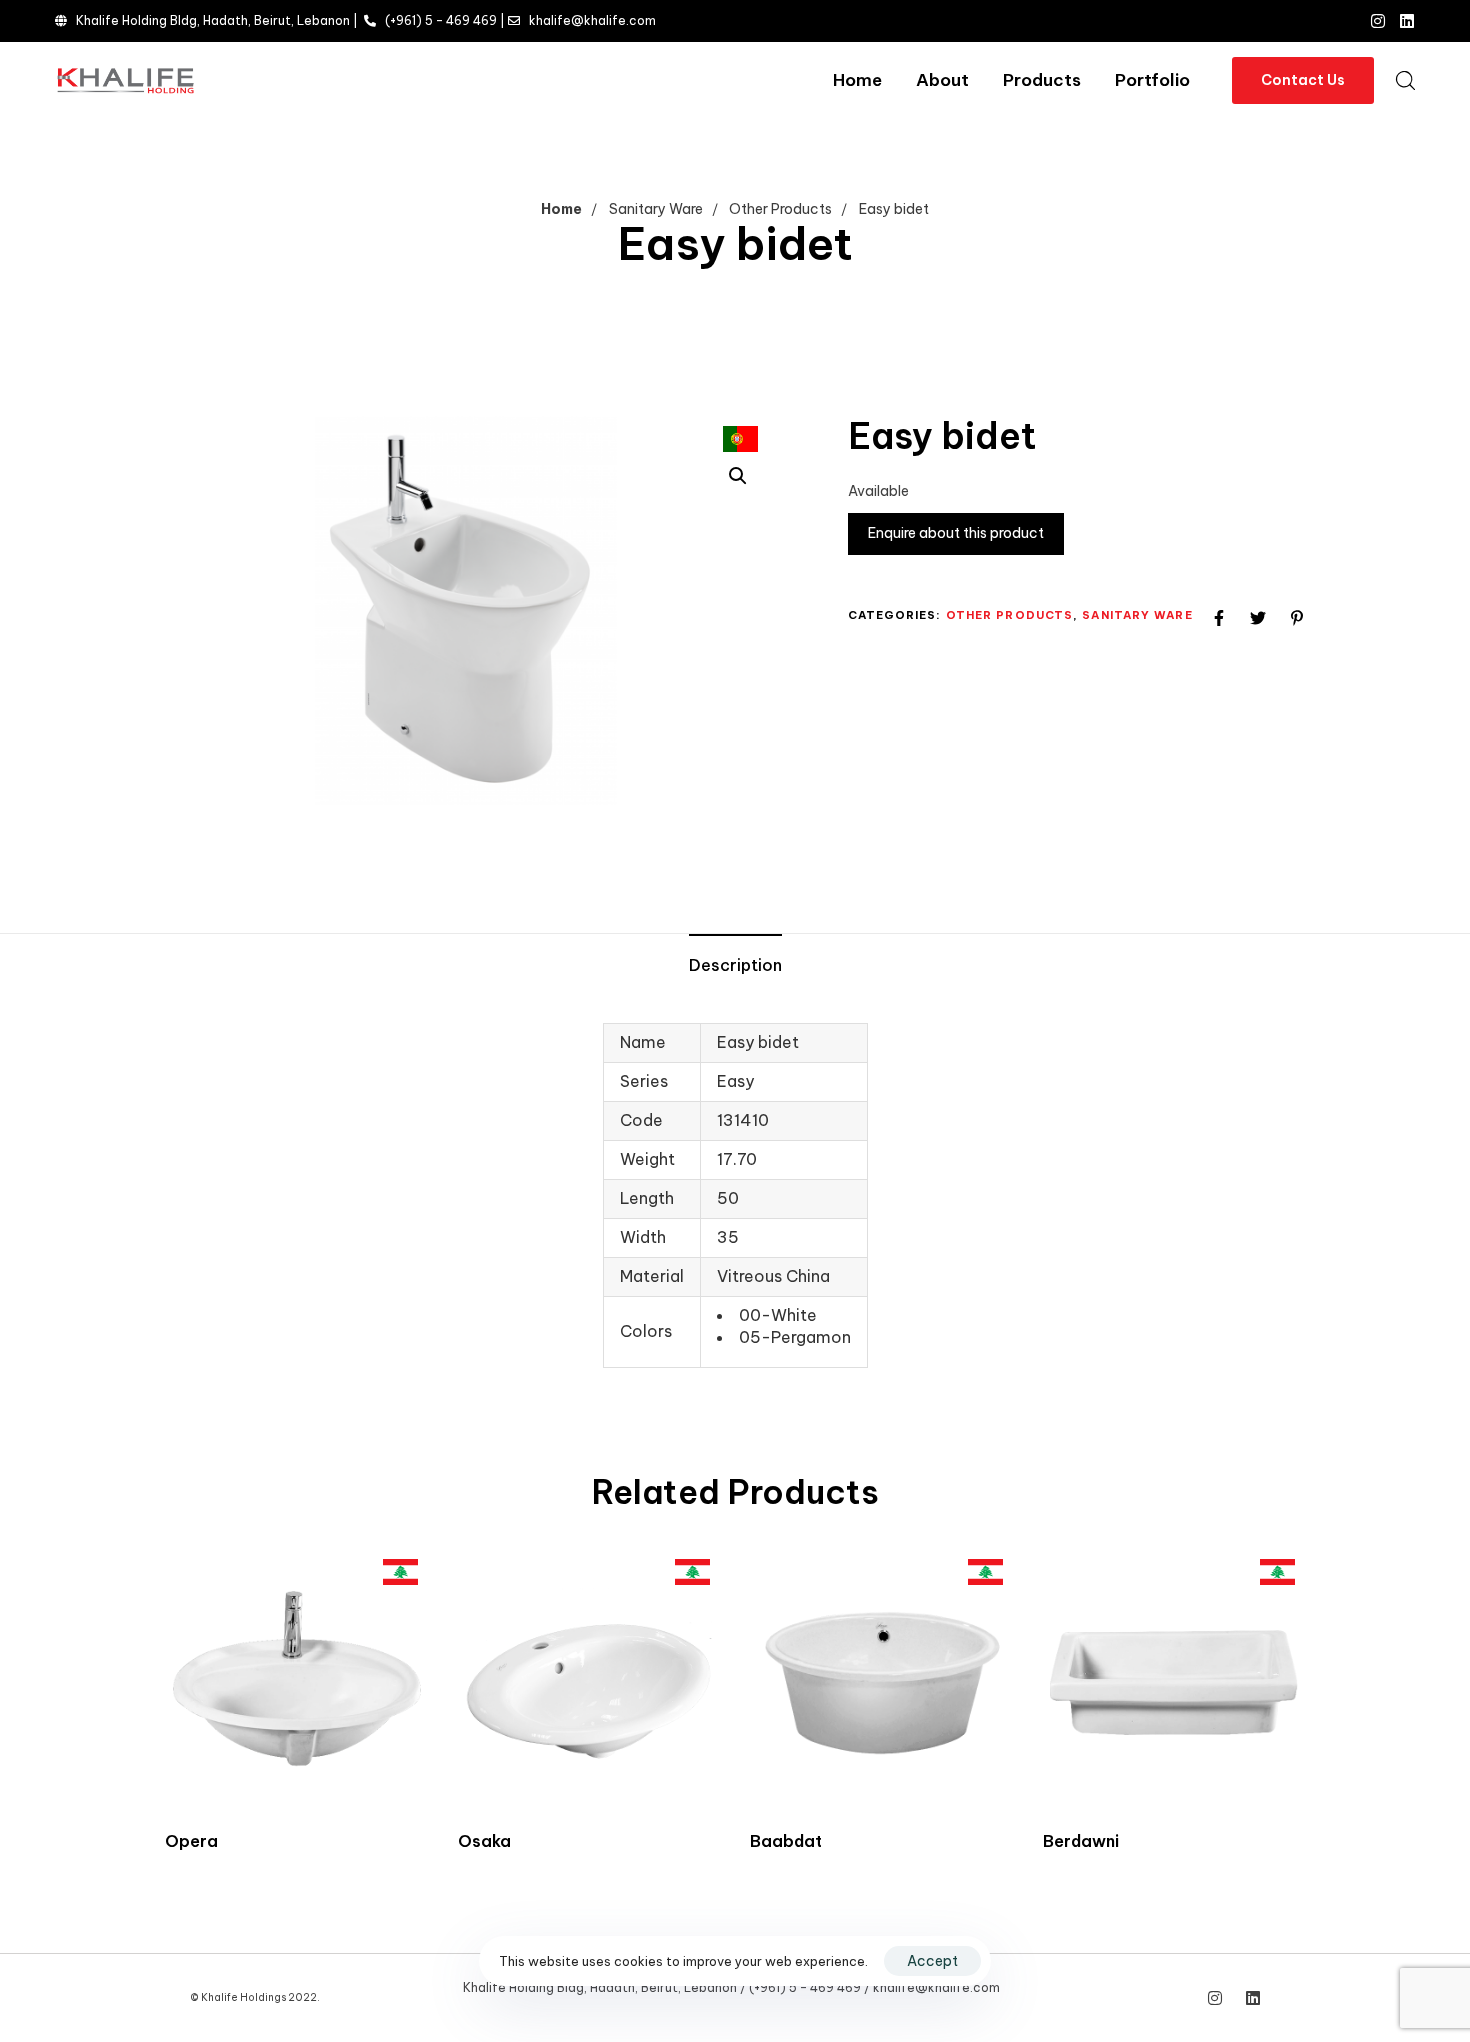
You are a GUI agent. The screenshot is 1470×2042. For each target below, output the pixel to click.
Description (735, 965)
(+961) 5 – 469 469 (441, 20)
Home (857, 80)
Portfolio (1152, 80)
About (942, 80)
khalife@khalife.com (592, 20)
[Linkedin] (1407, 21)
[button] (1405, 80)
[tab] (735, 966)
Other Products (780, 209)
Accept (932, 1961)
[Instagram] (1378, 21)
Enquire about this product (956, 533)
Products (1042, 80)
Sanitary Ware (656, 209)
